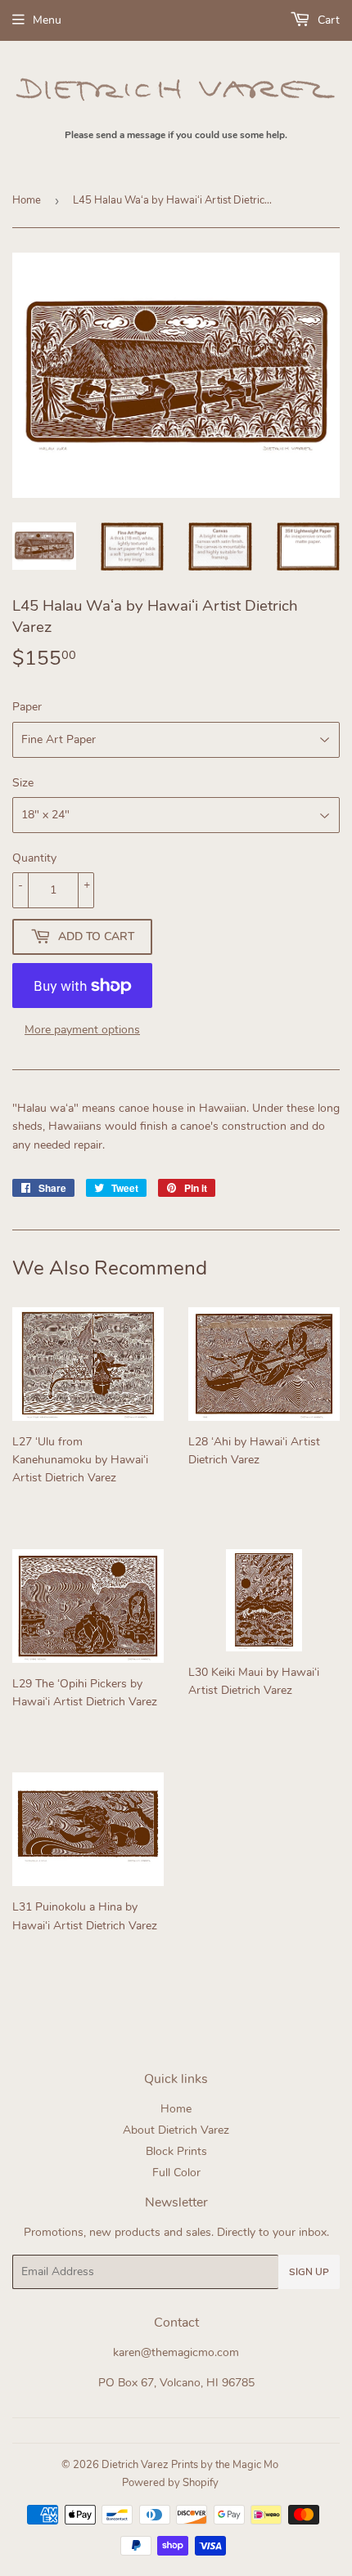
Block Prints (176, 2151)
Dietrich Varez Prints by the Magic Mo (190, 2465)
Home (27, 200)
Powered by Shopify (170, 2483)
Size (23, 783)
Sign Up (309, 2272)
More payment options (82, 1030)
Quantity (34, 858)
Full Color (176, 2173)
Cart (327, 20)
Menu (47, 20)
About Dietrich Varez (176, 2130)
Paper (27, 707)
